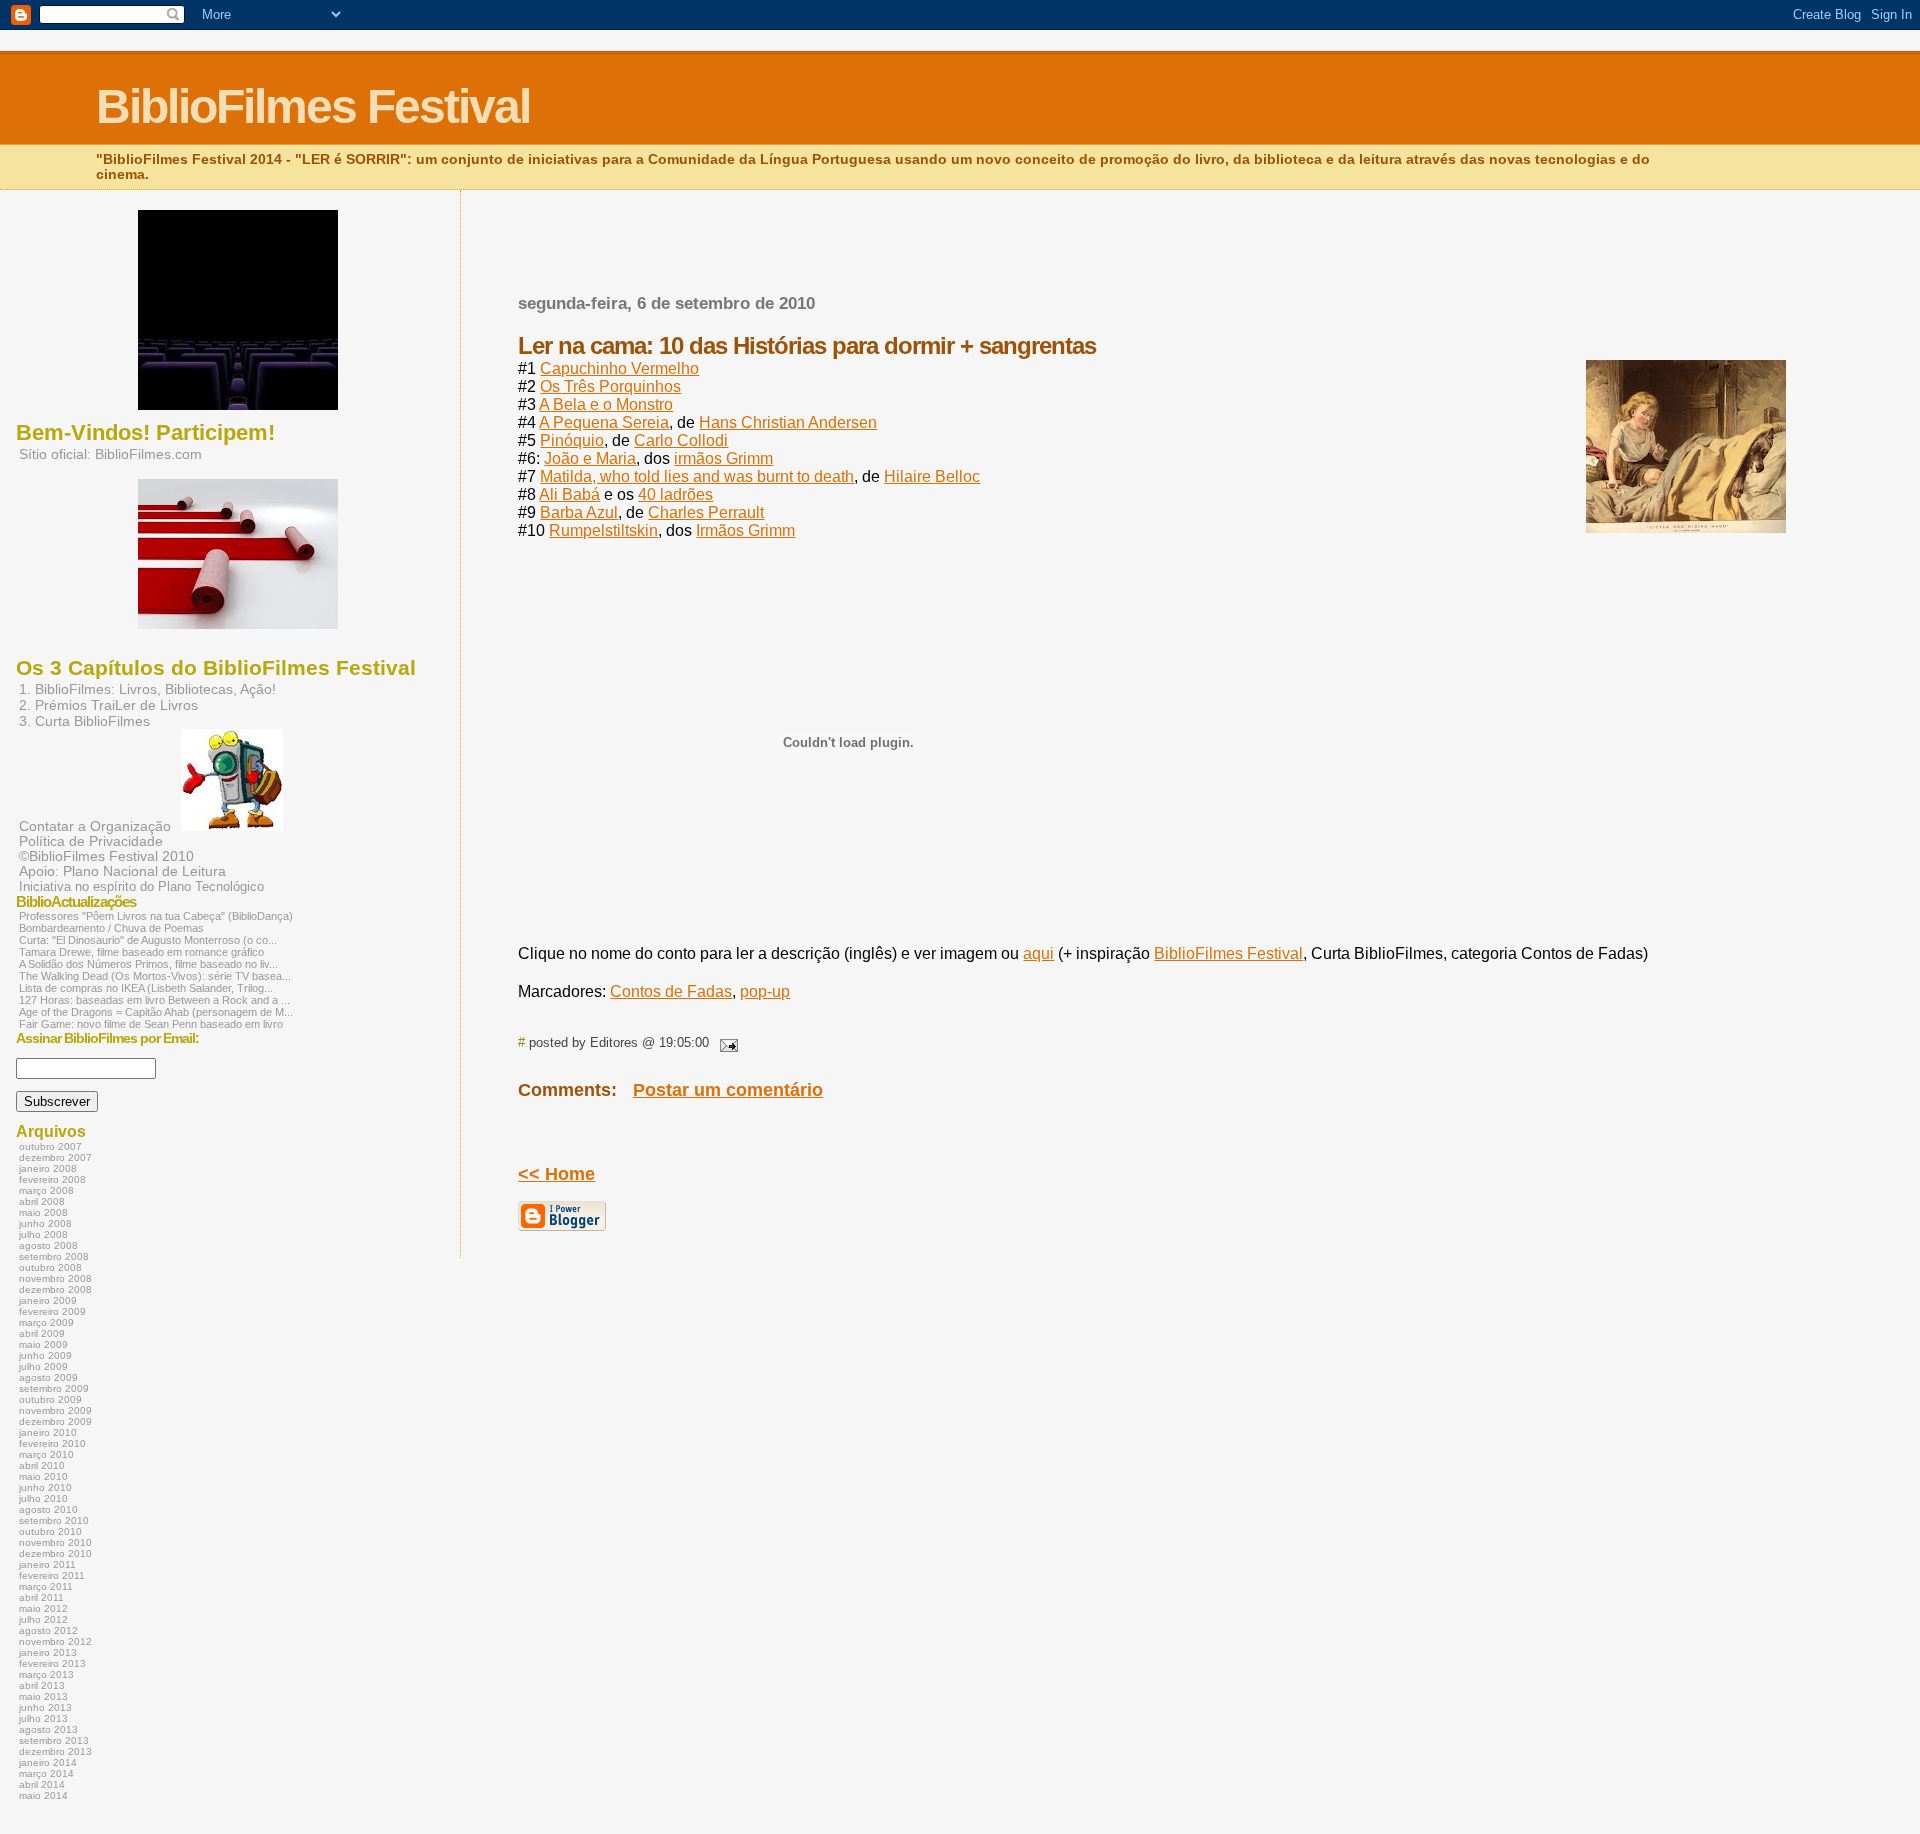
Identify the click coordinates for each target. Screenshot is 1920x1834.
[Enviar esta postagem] (725, 1042)
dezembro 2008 (55, 1289)
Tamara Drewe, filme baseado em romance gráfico (141, 952)
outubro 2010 (50, 1531)
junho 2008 (45, 1223)
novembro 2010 (55, 1542)
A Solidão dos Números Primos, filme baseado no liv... (148, 964)
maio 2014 (43, 1795)
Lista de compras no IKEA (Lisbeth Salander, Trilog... (146, 988)
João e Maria (590, 458)
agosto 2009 (48, 1377)
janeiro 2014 (48, 1762)
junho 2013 (45, 1707)
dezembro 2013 (55, 1751)
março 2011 (46, 1586)
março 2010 (46, 1454)
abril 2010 (42, 1465)
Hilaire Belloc (932, 476)
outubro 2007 (50, 1146)
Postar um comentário (728, 1090)
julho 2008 (43, 1234)
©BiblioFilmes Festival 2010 (106, 856)
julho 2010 (43, 1498)
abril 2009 (42, 1333)
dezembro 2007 (55, 1157)
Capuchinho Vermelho (619, 368)
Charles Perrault (706, 512)
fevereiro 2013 (52, 1663)
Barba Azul (579, 512)
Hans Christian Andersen (788, 422)
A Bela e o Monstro (606, 404)
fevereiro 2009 (52, 1311)
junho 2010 (45, 1487)
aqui (1038, 953)
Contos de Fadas (671, 991)
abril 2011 (41, 1597)
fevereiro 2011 (52, 1575)
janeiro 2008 (48, 1168)
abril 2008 (42, 1201)
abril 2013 (42, 1685)
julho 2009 (43, 1366)
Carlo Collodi (681, 440)
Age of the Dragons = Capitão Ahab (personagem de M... (156, 1012)
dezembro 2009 (55, 1421)
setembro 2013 (54, 1740)
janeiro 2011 (47, 1564)
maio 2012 (43, 1608)
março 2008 (46, 1190)
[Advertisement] (752, 272)
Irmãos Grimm (745, 530)
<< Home (556, 1174)
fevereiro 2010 (52, 1443)
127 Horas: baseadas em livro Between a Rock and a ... (154, 1000)
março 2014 (46, 1773)
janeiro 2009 (48, 1300)
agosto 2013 (48, 1729)
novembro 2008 (55, 1278)
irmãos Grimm (723, 458)
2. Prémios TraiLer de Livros (108, 705)
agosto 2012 (48, 1630)
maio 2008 (43, 1212)
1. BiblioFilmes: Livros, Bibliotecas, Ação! (147, 689)
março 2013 (46, 1674)
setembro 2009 (54, 1388)
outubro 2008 (50, 1267)
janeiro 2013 (48, 1652)
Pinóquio (572, 440)
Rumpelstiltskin (603, 530)
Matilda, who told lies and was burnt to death (697, 476)
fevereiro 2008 (52, 1179)
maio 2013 (43, 1696)
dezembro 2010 (55, 1553)
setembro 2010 (54, 1520)
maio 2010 (43, 1476)
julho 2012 (43, 1619)
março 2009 (46, 1322)
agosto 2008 (48, 1245)
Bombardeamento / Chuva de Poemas (111, 928)
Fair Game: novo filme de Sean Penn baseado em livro (151, 1024)
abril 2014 (42, 1784)
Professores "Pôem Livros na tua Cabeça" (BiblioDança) (156, 916)
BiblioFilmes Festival (313, 106)
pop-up (765, 991)
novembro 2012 (55, 1641)
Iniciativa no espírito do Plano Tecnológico (141, 886)
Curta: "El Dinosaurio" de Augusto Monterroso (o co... (148, 940)
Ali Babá (569, 494)
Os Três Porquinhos (610, 386)
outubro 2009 (50, 1399)
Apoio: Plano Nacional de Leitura (122, 871)
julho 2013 (43, 1718)
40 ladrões (675, 494)
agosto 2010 (48, 1509)
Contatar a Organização (95, 826)
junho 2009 (45, 1355)
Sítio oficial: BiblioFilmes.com (110, 454)
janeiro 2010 (48, 1432)
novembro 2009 (55, 1410)
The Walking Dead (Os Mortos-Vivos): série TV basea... (155, 976)
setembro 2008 (54, 1256)
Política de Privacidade (91, 841)
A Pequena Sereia (604, 422)
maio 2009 (43, 1344)
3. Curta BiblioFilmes (84, 721)
